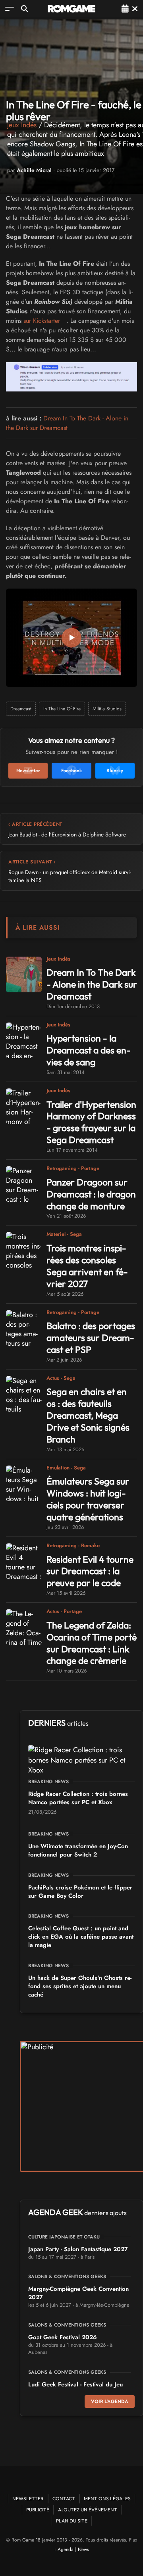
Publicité (38, 2510)
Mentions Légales (107, 2498)
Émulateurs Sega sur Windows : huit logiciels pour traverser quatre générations (88, 1499)
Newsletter (28, 2498)
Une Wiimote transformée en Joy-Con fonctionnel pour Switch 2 (78, 1850)
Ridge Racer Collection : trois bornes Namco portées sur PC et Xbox (78, 1798)
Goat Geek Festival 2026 (63, 2337)
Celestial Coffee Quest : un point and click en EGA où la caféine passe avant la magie (81, 1937)
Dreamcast (21, 709)
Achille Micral (34, 170)
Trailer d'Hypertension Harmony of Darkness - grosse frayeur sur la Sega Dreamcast (91, 1122)
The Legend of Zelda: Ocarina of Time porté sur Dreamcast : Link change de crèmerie (92, 1643)
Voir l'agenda (110, 2401)
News (83, 2549)
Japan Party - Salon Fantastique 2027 (78, 2249)
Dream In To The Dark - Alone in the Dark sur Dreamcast (67, 423)
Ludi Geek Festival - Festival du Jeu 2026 (75, 2389)
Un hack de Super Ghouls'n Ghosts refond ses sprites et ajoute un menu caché (80, 1986)
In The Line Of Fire (62, 709)
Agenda (66, 2549)
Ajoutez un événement (88, 2510)
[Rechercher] (24, 9)
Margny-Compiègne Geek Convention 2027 (78, 2293)
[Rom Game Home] (71, 9)
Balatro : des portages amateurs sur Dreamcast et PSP (91, 1338)
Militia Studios (107, 709)
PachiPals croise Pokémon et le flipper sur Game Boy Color (80, 1892)
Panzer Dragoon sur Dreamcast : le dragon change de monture (91, 1194)
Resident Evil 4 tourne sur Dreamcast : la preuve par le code (90, 1571)
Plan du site (72, 2521)
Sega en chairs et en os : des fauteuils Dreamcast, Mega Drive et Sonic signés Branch (88, 1415)
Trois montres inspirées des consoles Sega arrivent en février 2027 (87, 1266)
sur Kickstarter (42, 321)
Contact (64, 2498)
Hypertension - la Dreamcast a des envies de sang (89, 1050)
